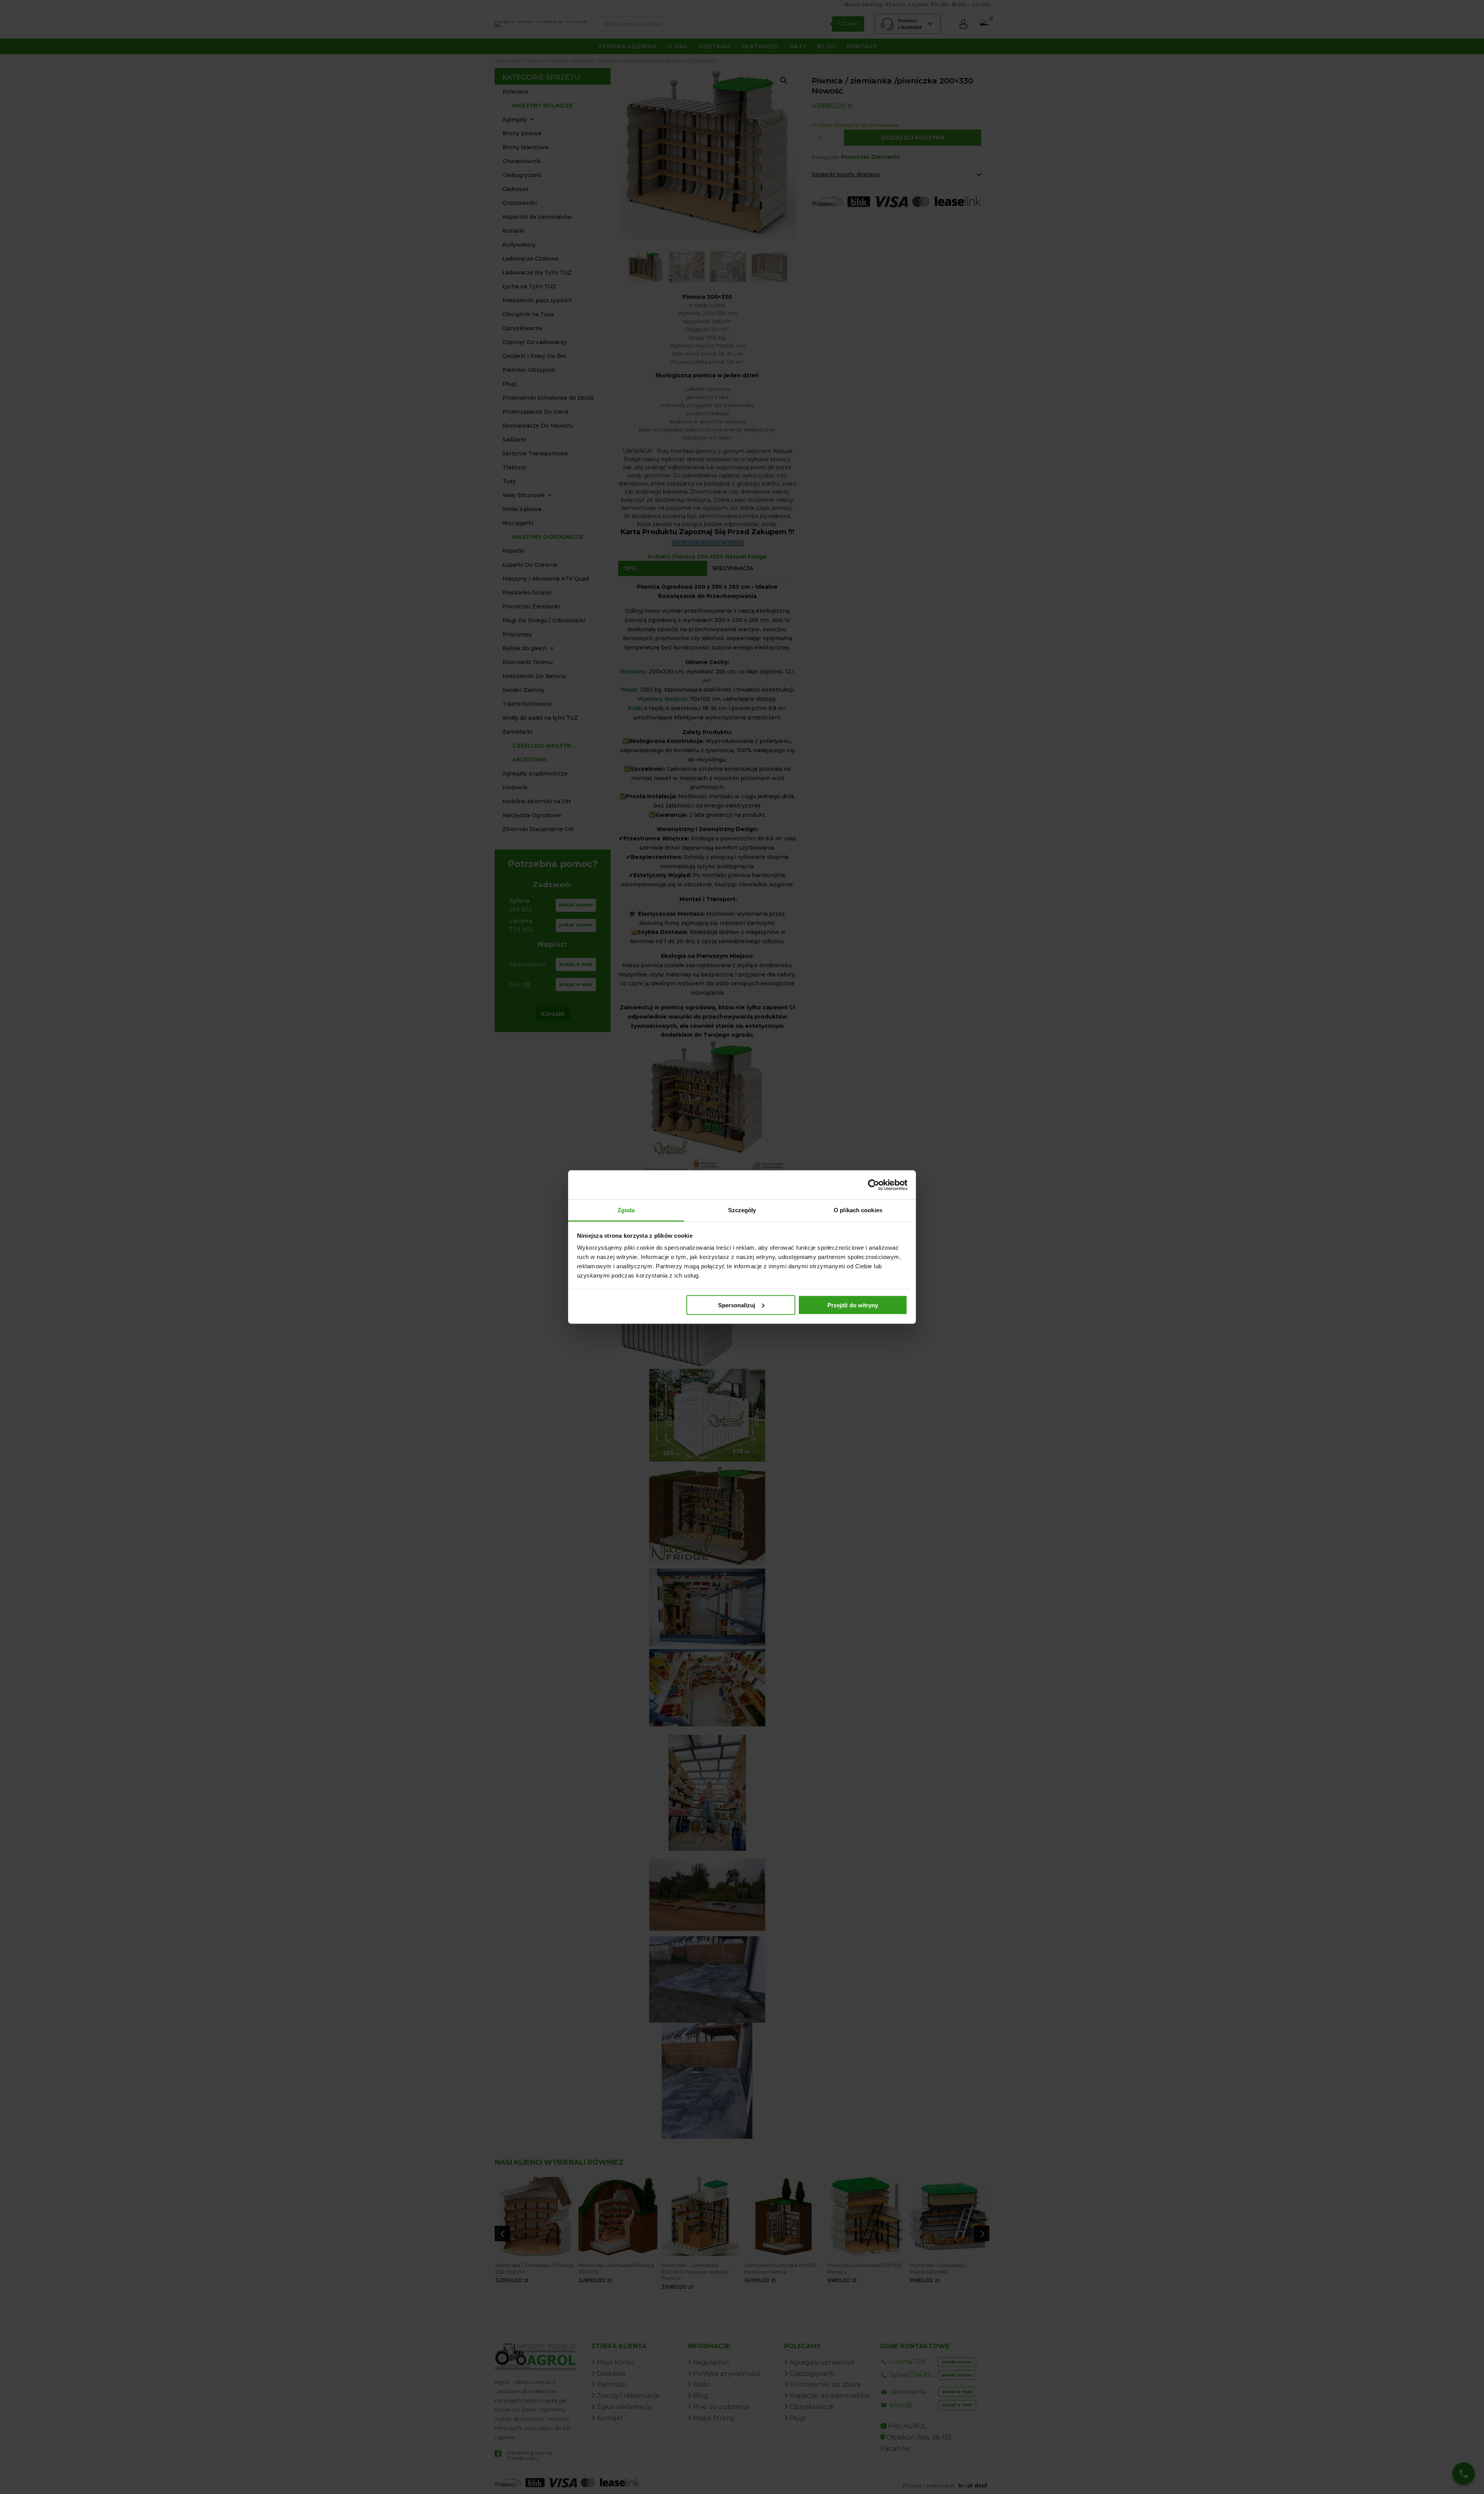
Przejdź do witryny (853, 1305)
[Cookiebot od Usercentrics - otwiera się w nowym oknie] (874, 1185)
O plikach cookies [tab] (858, 1210)
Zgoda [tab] (626, 1210)
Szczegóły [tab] (742, 1210)
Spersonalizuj (737, 1305)
